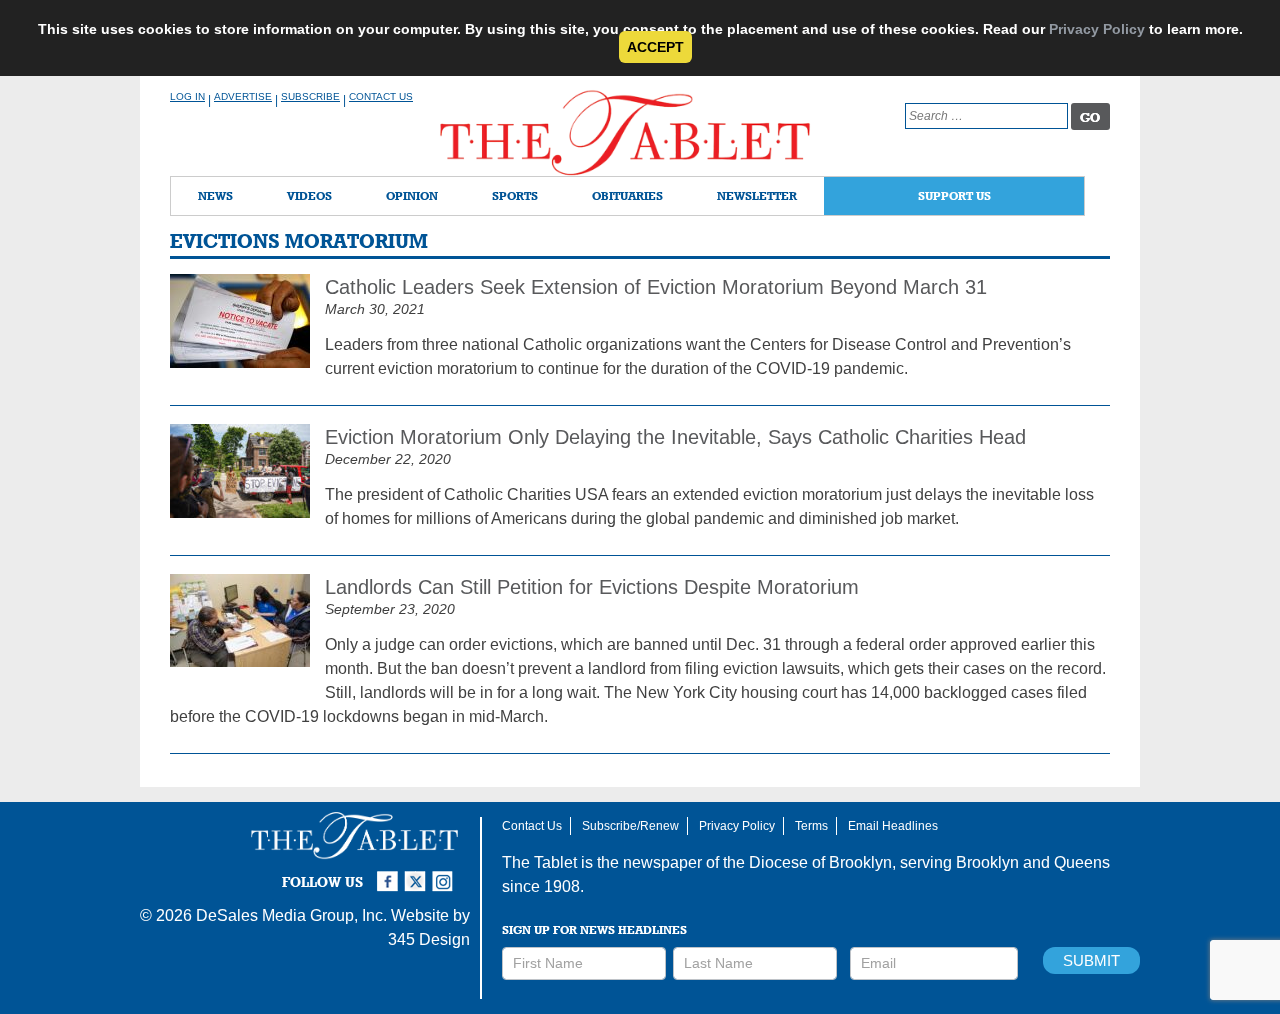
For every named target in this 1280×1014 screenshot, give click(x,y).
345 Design (429, 939)
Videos (309, 195)
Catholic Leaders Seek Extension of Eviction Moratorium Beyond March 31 (656, 287)
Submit (1091, 960)
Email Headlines (893, 826)
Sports (515, 195)
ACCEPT (655, 47)
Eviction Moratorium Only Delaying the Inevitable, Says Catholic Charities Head (675, 437)
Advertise (243, 96)
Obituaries (627, 195)
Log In (187, 96)
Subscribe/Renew (630, 826)
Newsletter (757, 195)
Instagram (446, 873)
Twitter (418, 873)
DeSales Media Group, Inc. (291, 915)
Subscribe (310, 96)
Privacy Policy (1097, 29)
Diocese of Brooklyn (820, 862)
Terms (811, 826)
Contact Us (381, 96)
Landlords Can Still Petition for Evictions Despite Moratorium (595, 587)
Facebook (390, 873)
